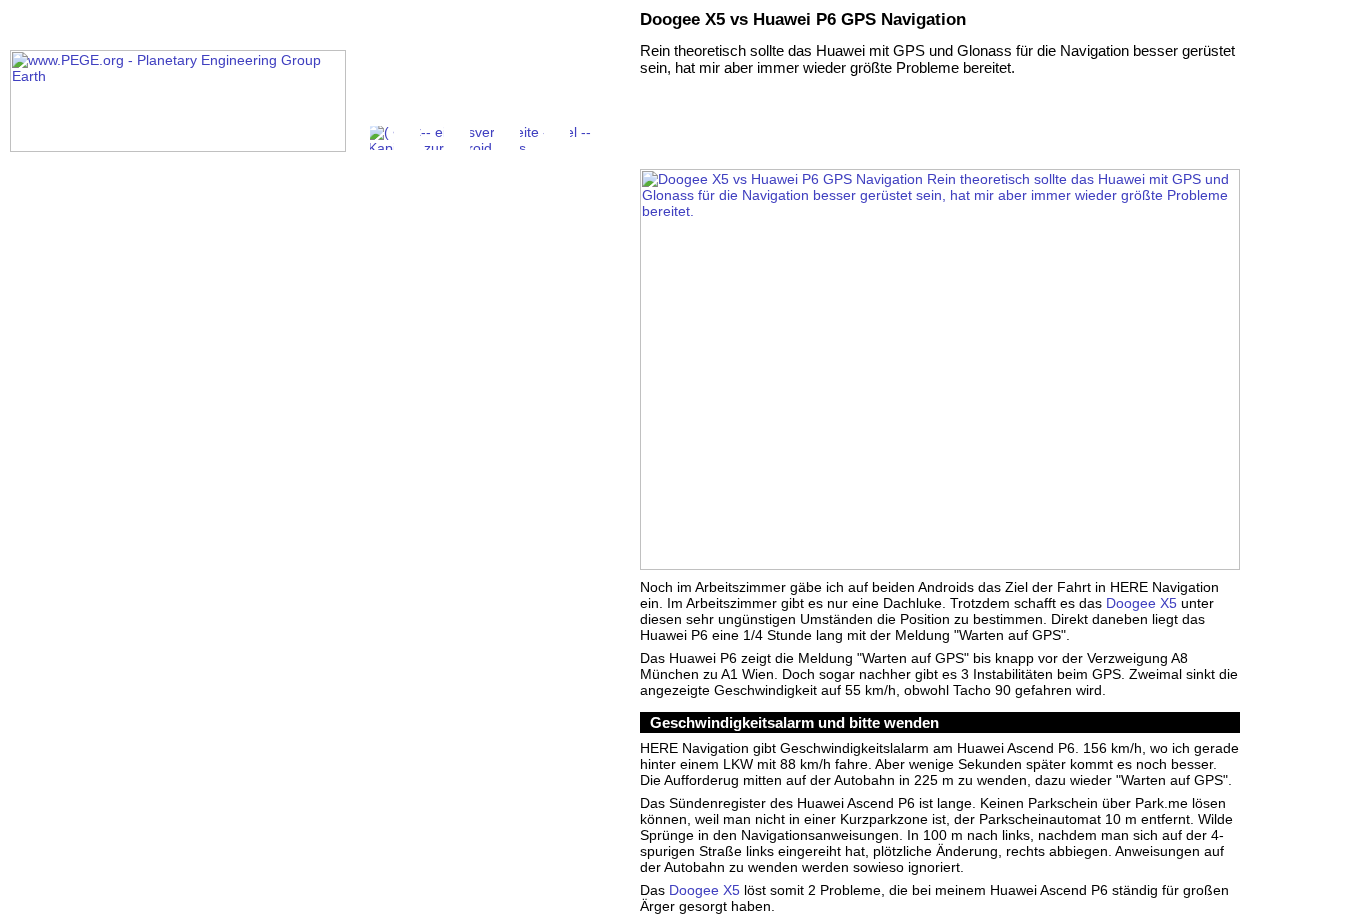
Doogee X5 (1141, 603)
